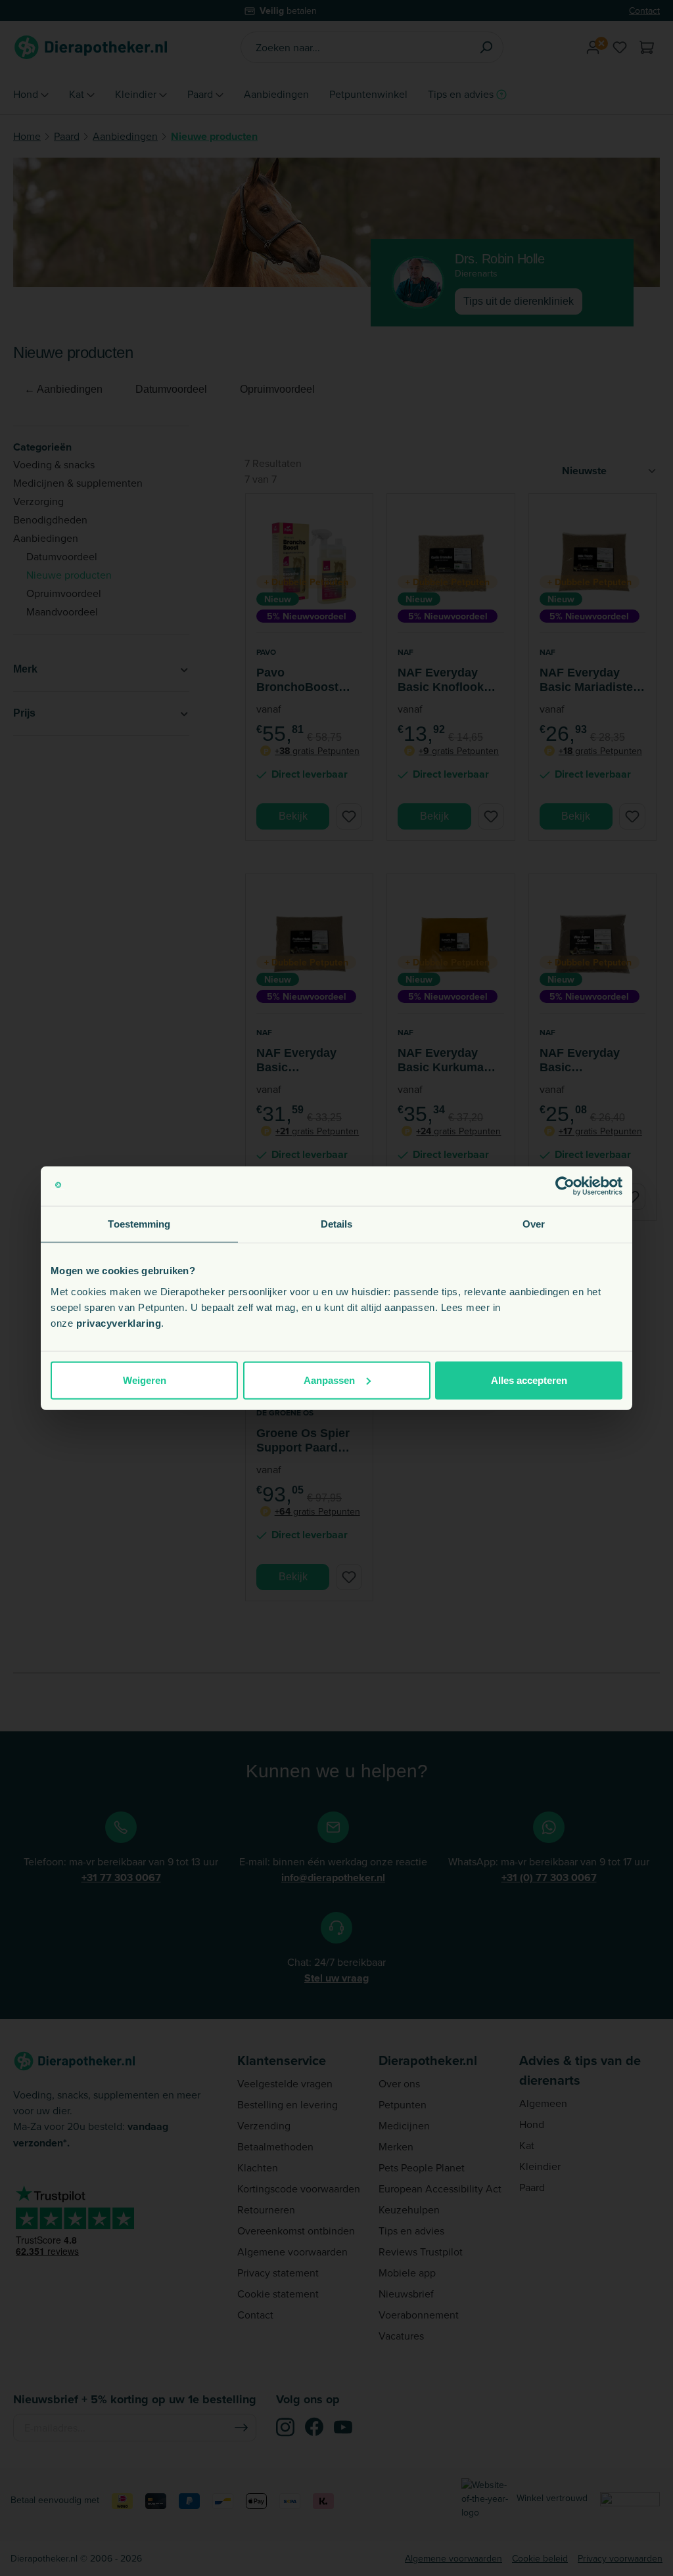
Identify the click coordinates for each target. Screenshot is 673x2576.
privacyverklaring (119, 1322)
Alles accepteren (529, 1380)
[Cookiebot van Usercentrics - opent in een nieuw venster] (565, 1186)
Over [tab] (534, 1224)
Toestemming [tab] (139, 1224)
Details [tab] (337, 1224)
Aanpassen (329, 1380)
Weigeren (145, 1380)
